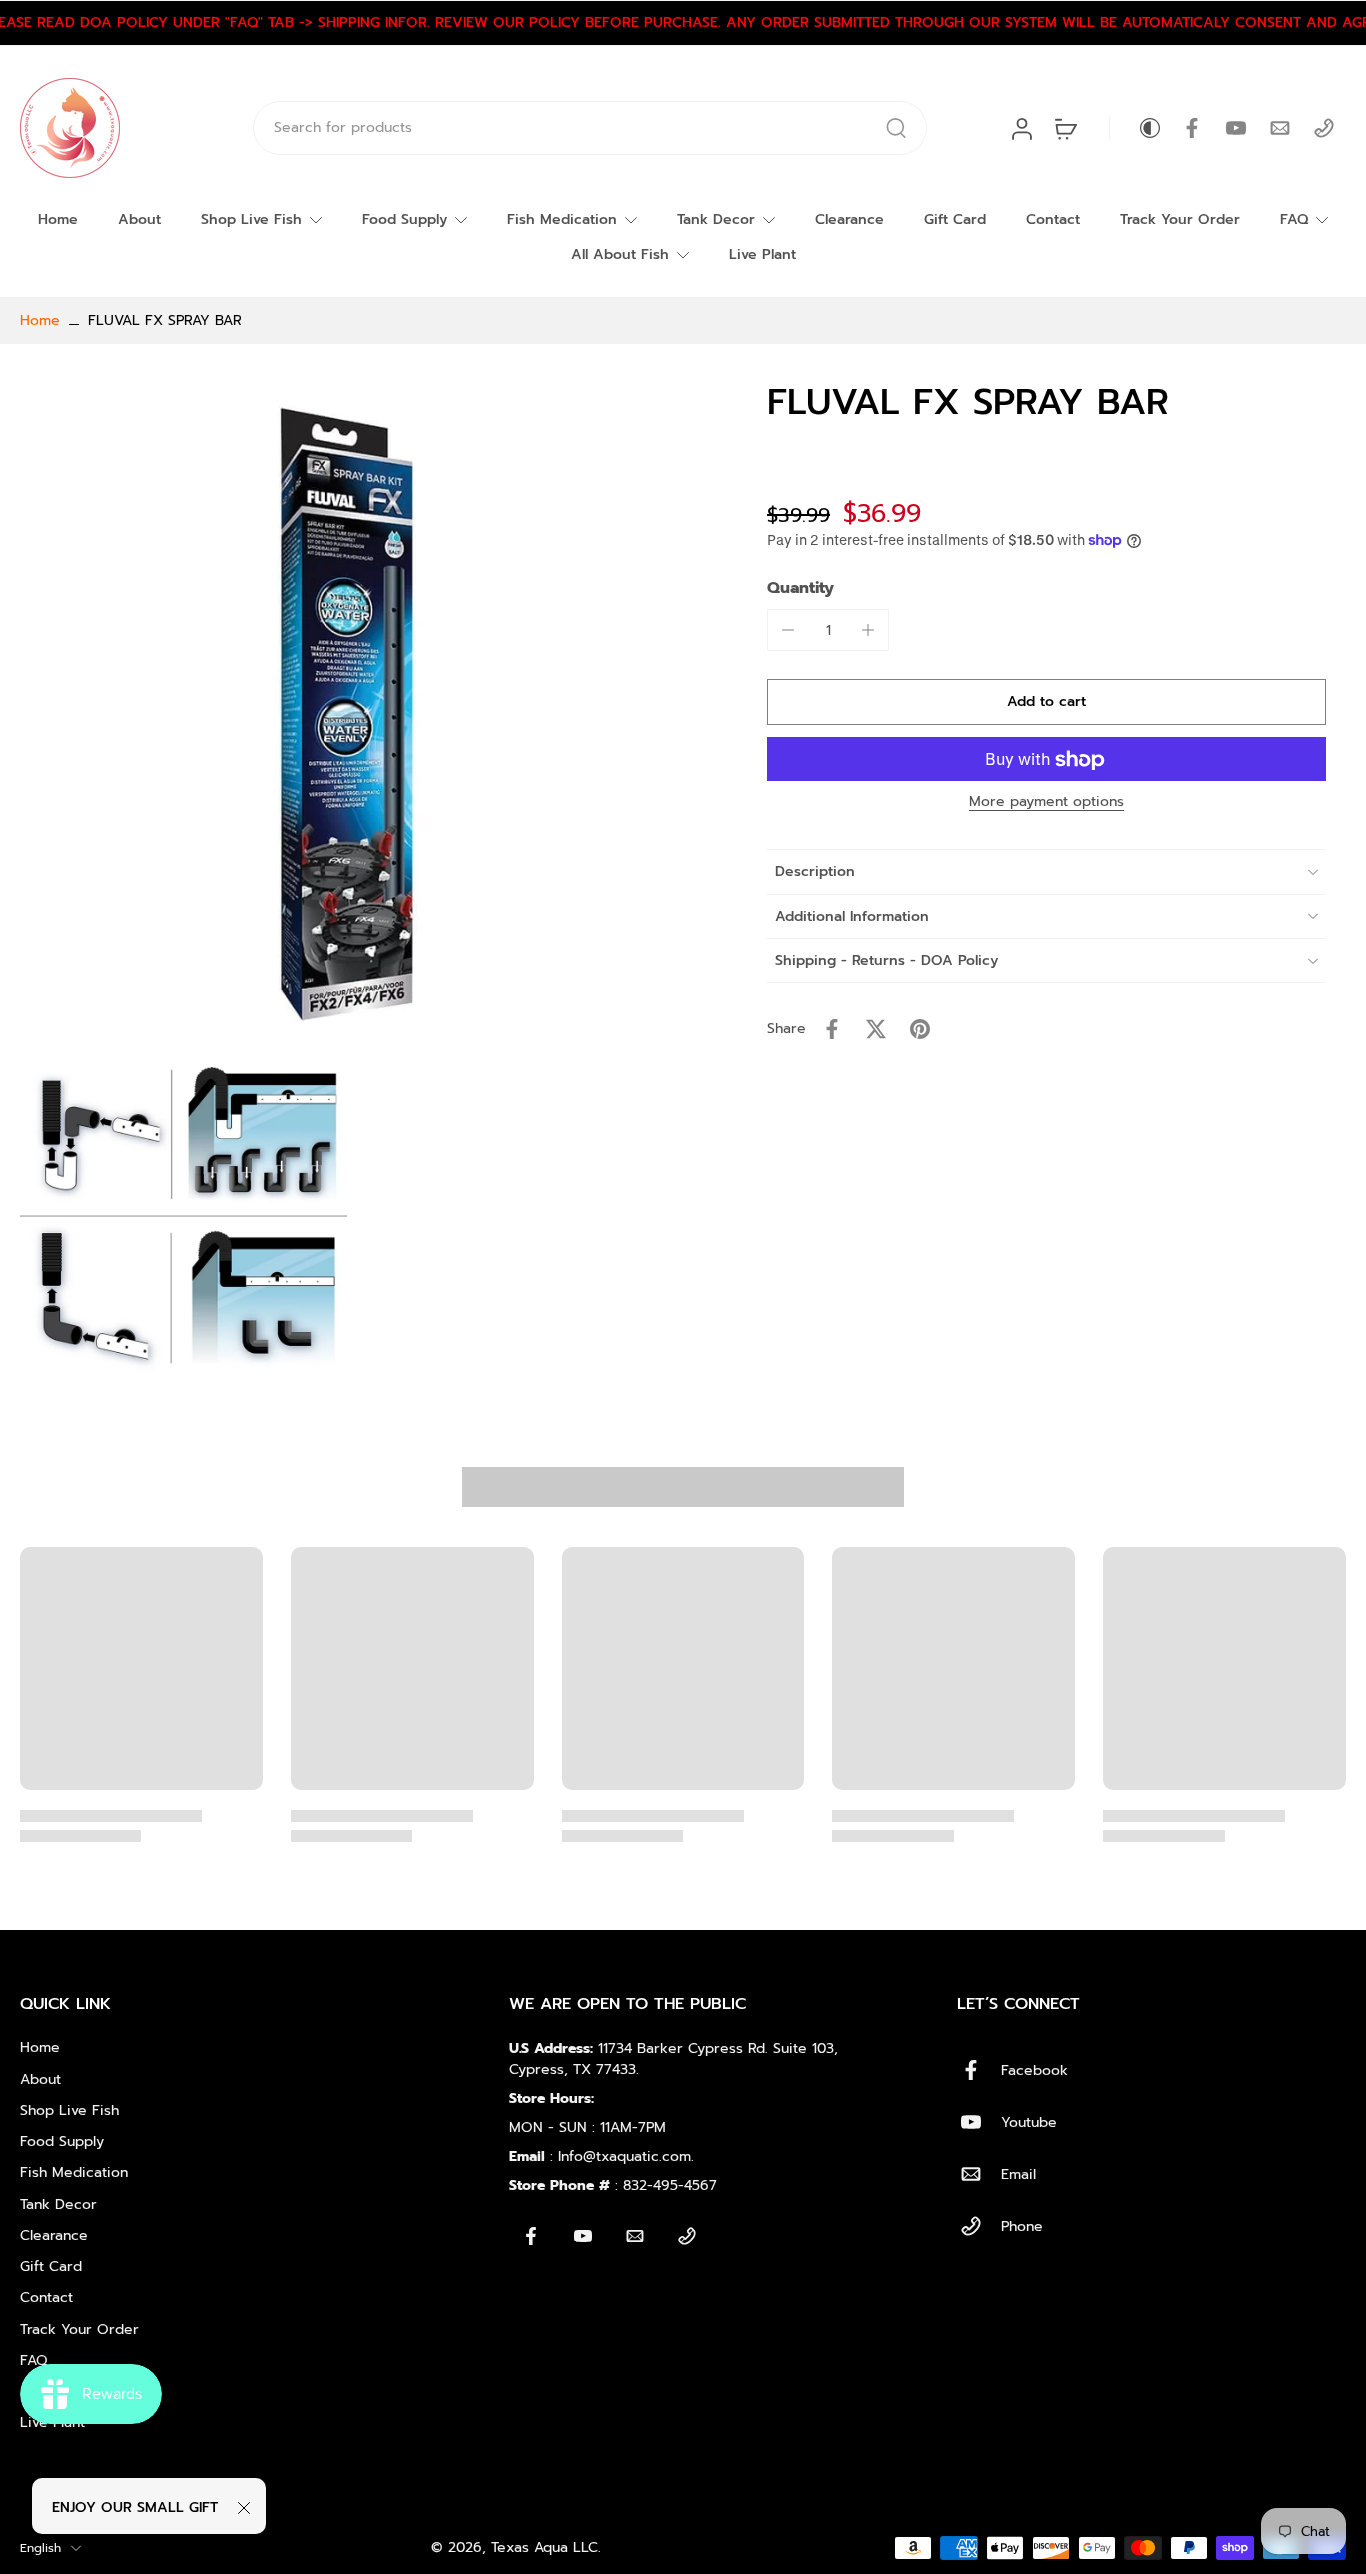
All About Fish (620, 254)
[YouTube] (1236, 128)
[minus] (788, 630)
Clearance (849, 219)
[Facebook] (1192, 128)
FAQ (1294, 219)
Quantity (800, 588)
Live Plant (762, 254)
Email (1018, 2174)
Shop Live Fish (251, 219)
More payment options (1046, 804)
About (139, 219)
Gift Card (955, 219)
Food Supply (404, 219)
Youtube (1029, 2122)
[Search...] (896, 128)
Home (58, 219)
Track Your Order (1180, 219)
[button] (1046, 703)
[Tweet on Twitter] (876, 1029)
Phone (1022, 2226)
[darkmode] (1136, 128)
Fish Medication (562, 219)
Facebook (1034, 2070)
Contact (1053, 219)
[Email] (1280, 128)
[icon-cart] (1065, 128)
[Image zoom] (351, 711)
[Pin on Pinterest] (920, 1029)
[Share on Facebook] (832, 1029)
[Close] (244, 2508)
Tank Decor (716, 219)
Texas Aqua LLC (544, 2547)
